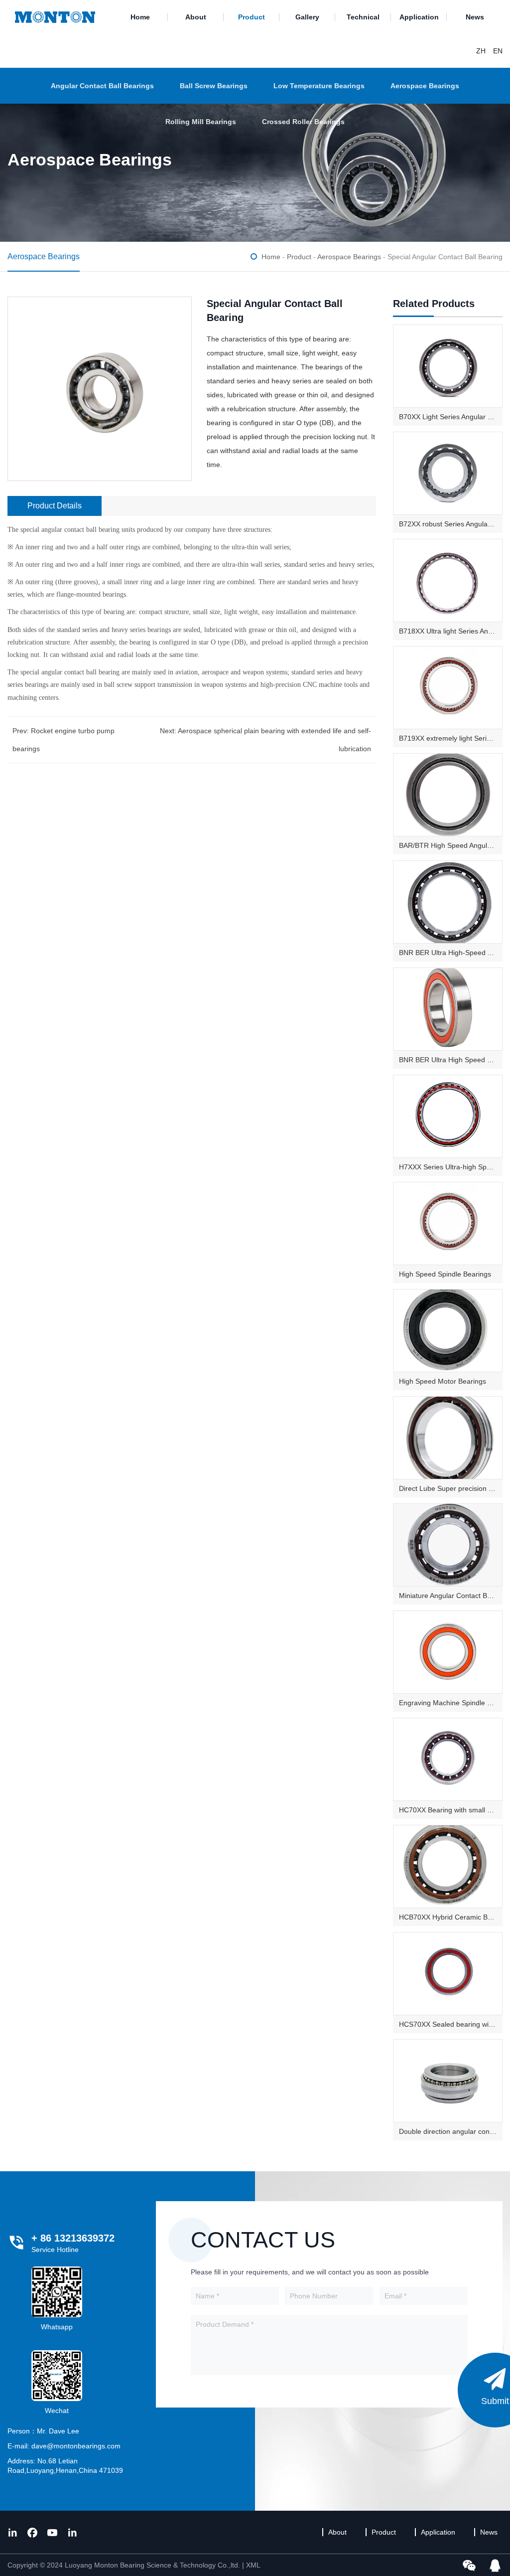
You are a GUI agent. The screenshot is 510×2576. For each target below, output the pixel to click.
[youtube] (52, 2532)
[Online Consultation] (495, 2565)
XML (253, 2565)
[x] (12, 2532)
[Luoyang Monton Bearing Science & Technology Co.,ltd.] (55, 17)
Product (252, 17)
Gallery (307, 17)
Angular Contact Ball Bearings (102, 86)
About (196, 17)
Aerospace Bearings (425, 86)
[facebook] (32, 2532)
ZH (481, 51)
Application (419, 17)
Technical (363, 17)
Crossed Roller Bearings (303, 122)
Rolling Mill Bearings (201, 122)
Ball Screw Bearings (214, 86)
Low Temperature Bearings (319, 86)
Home (140, 17)
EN (498, 51)
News (475, 17)
